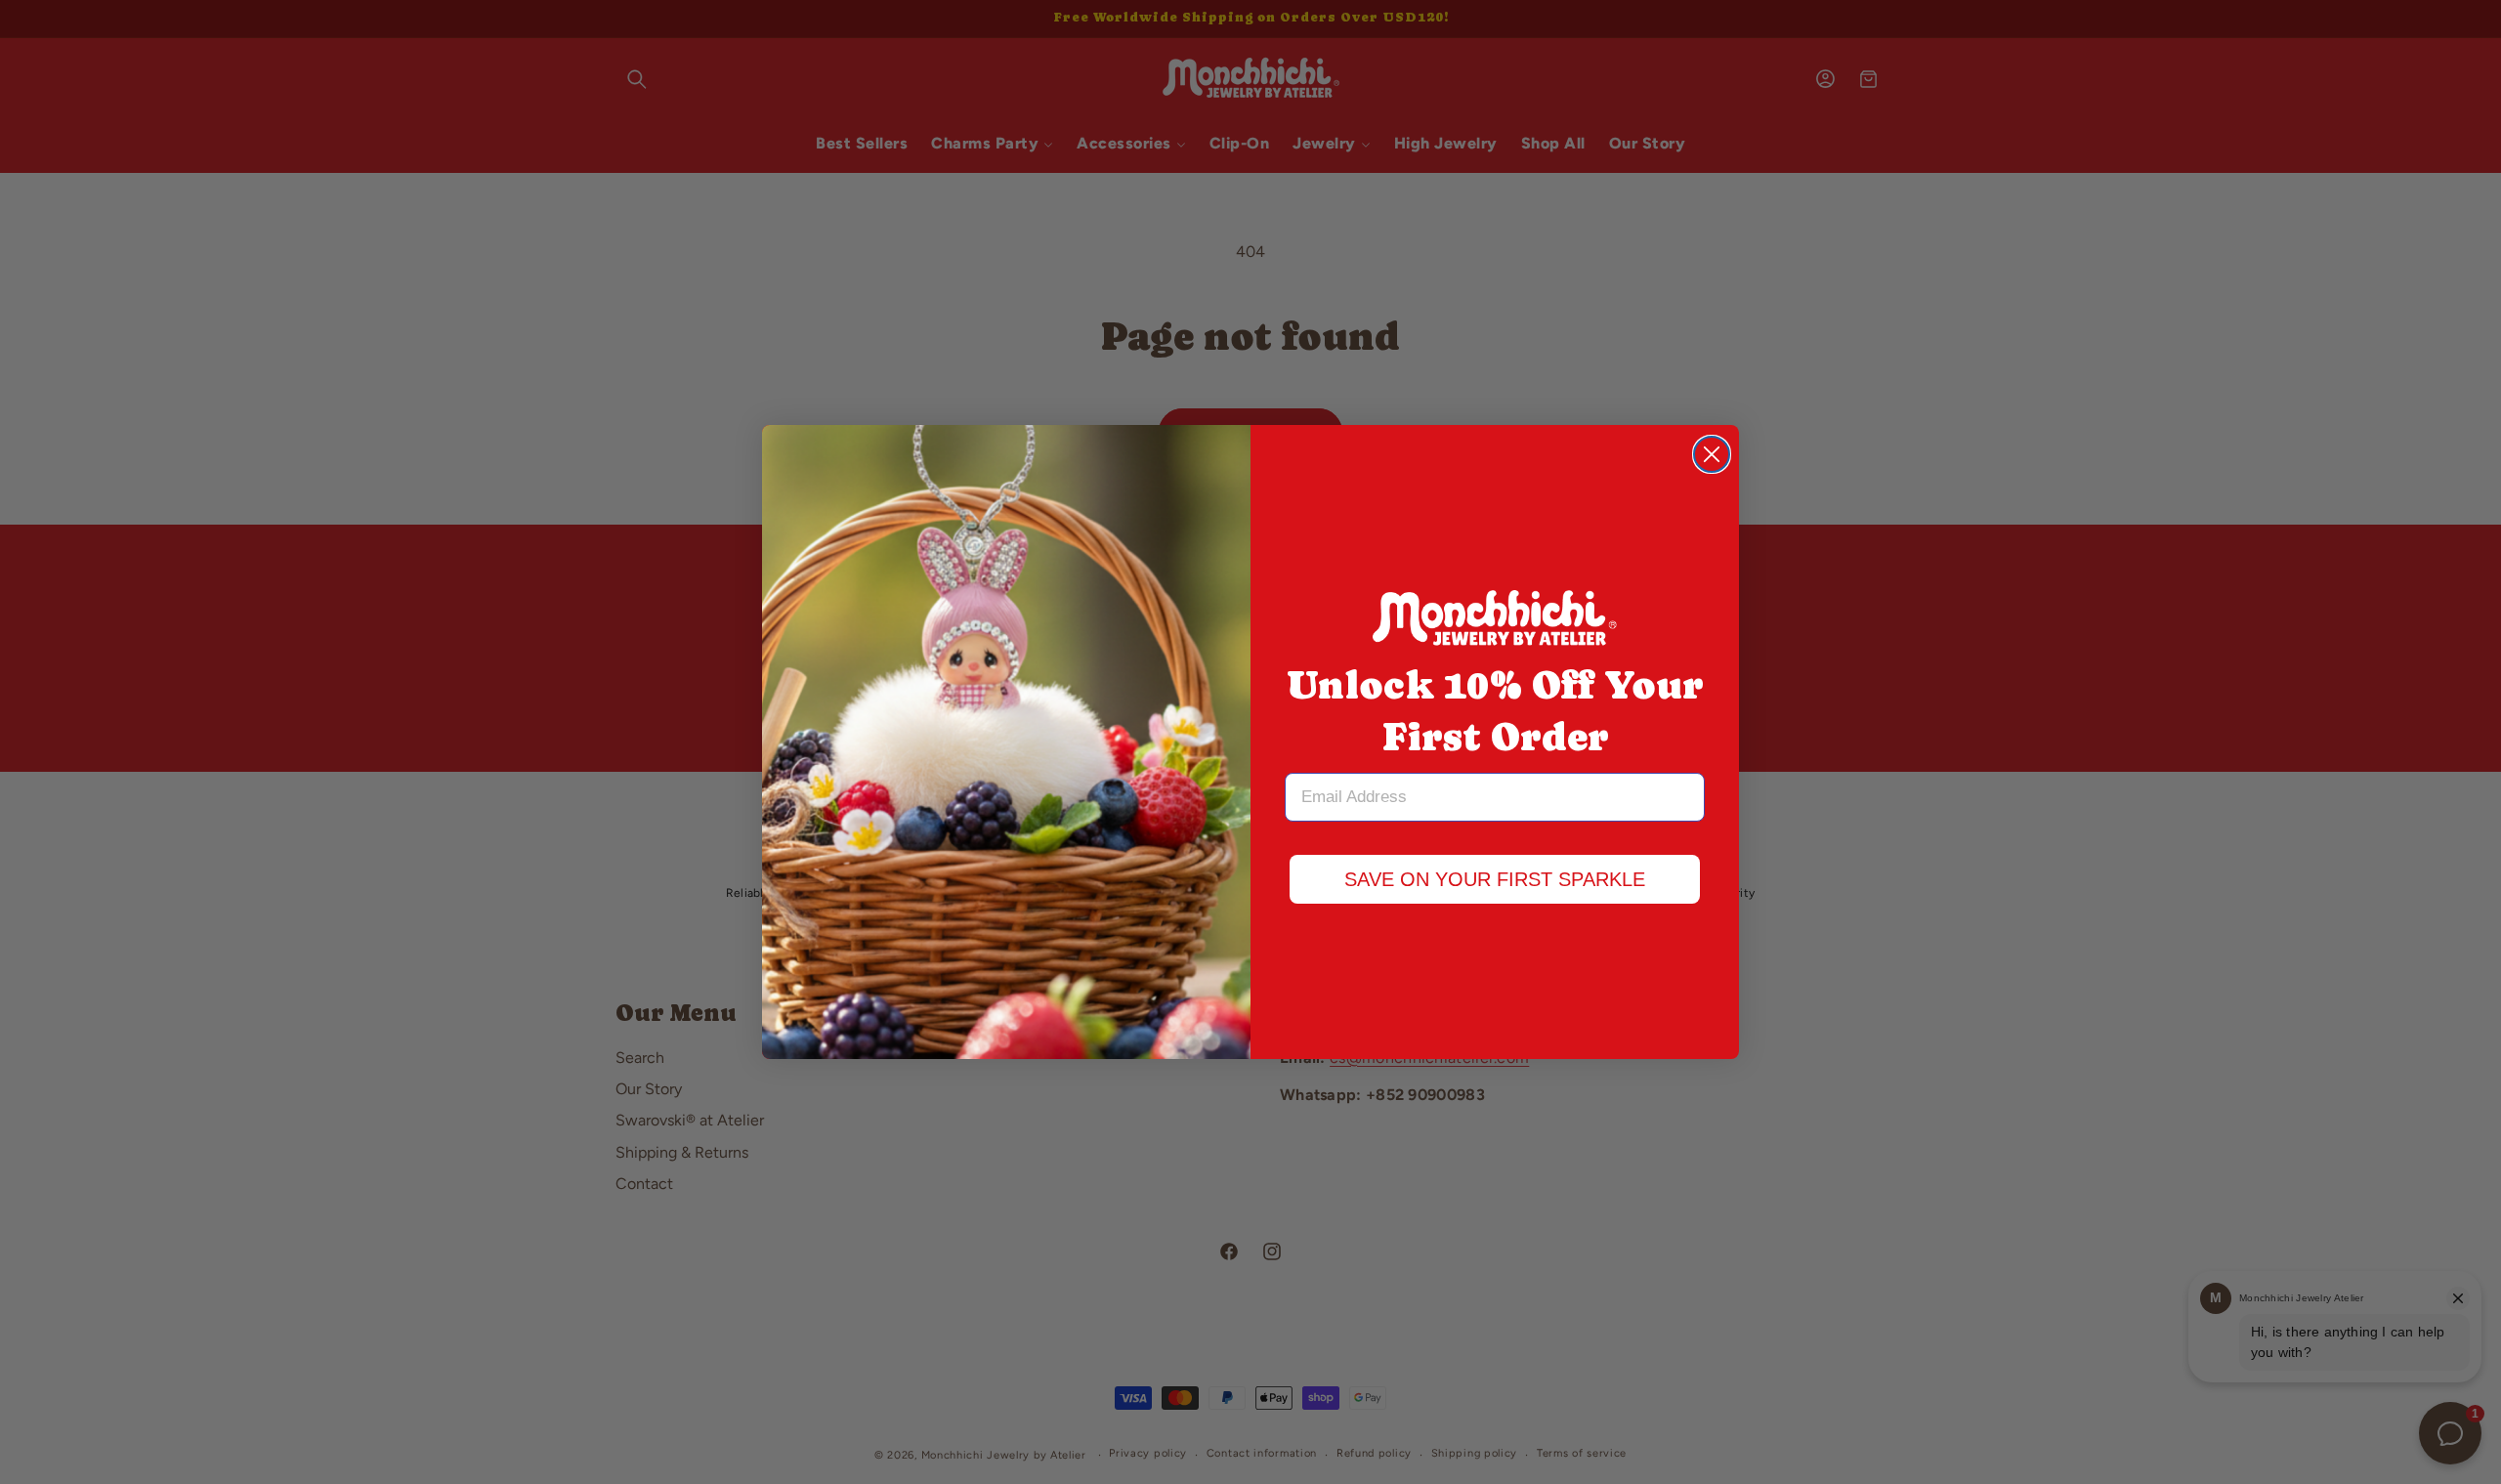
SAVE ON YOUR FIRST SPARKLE (1495, 879)
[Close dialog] (1712, 454)
